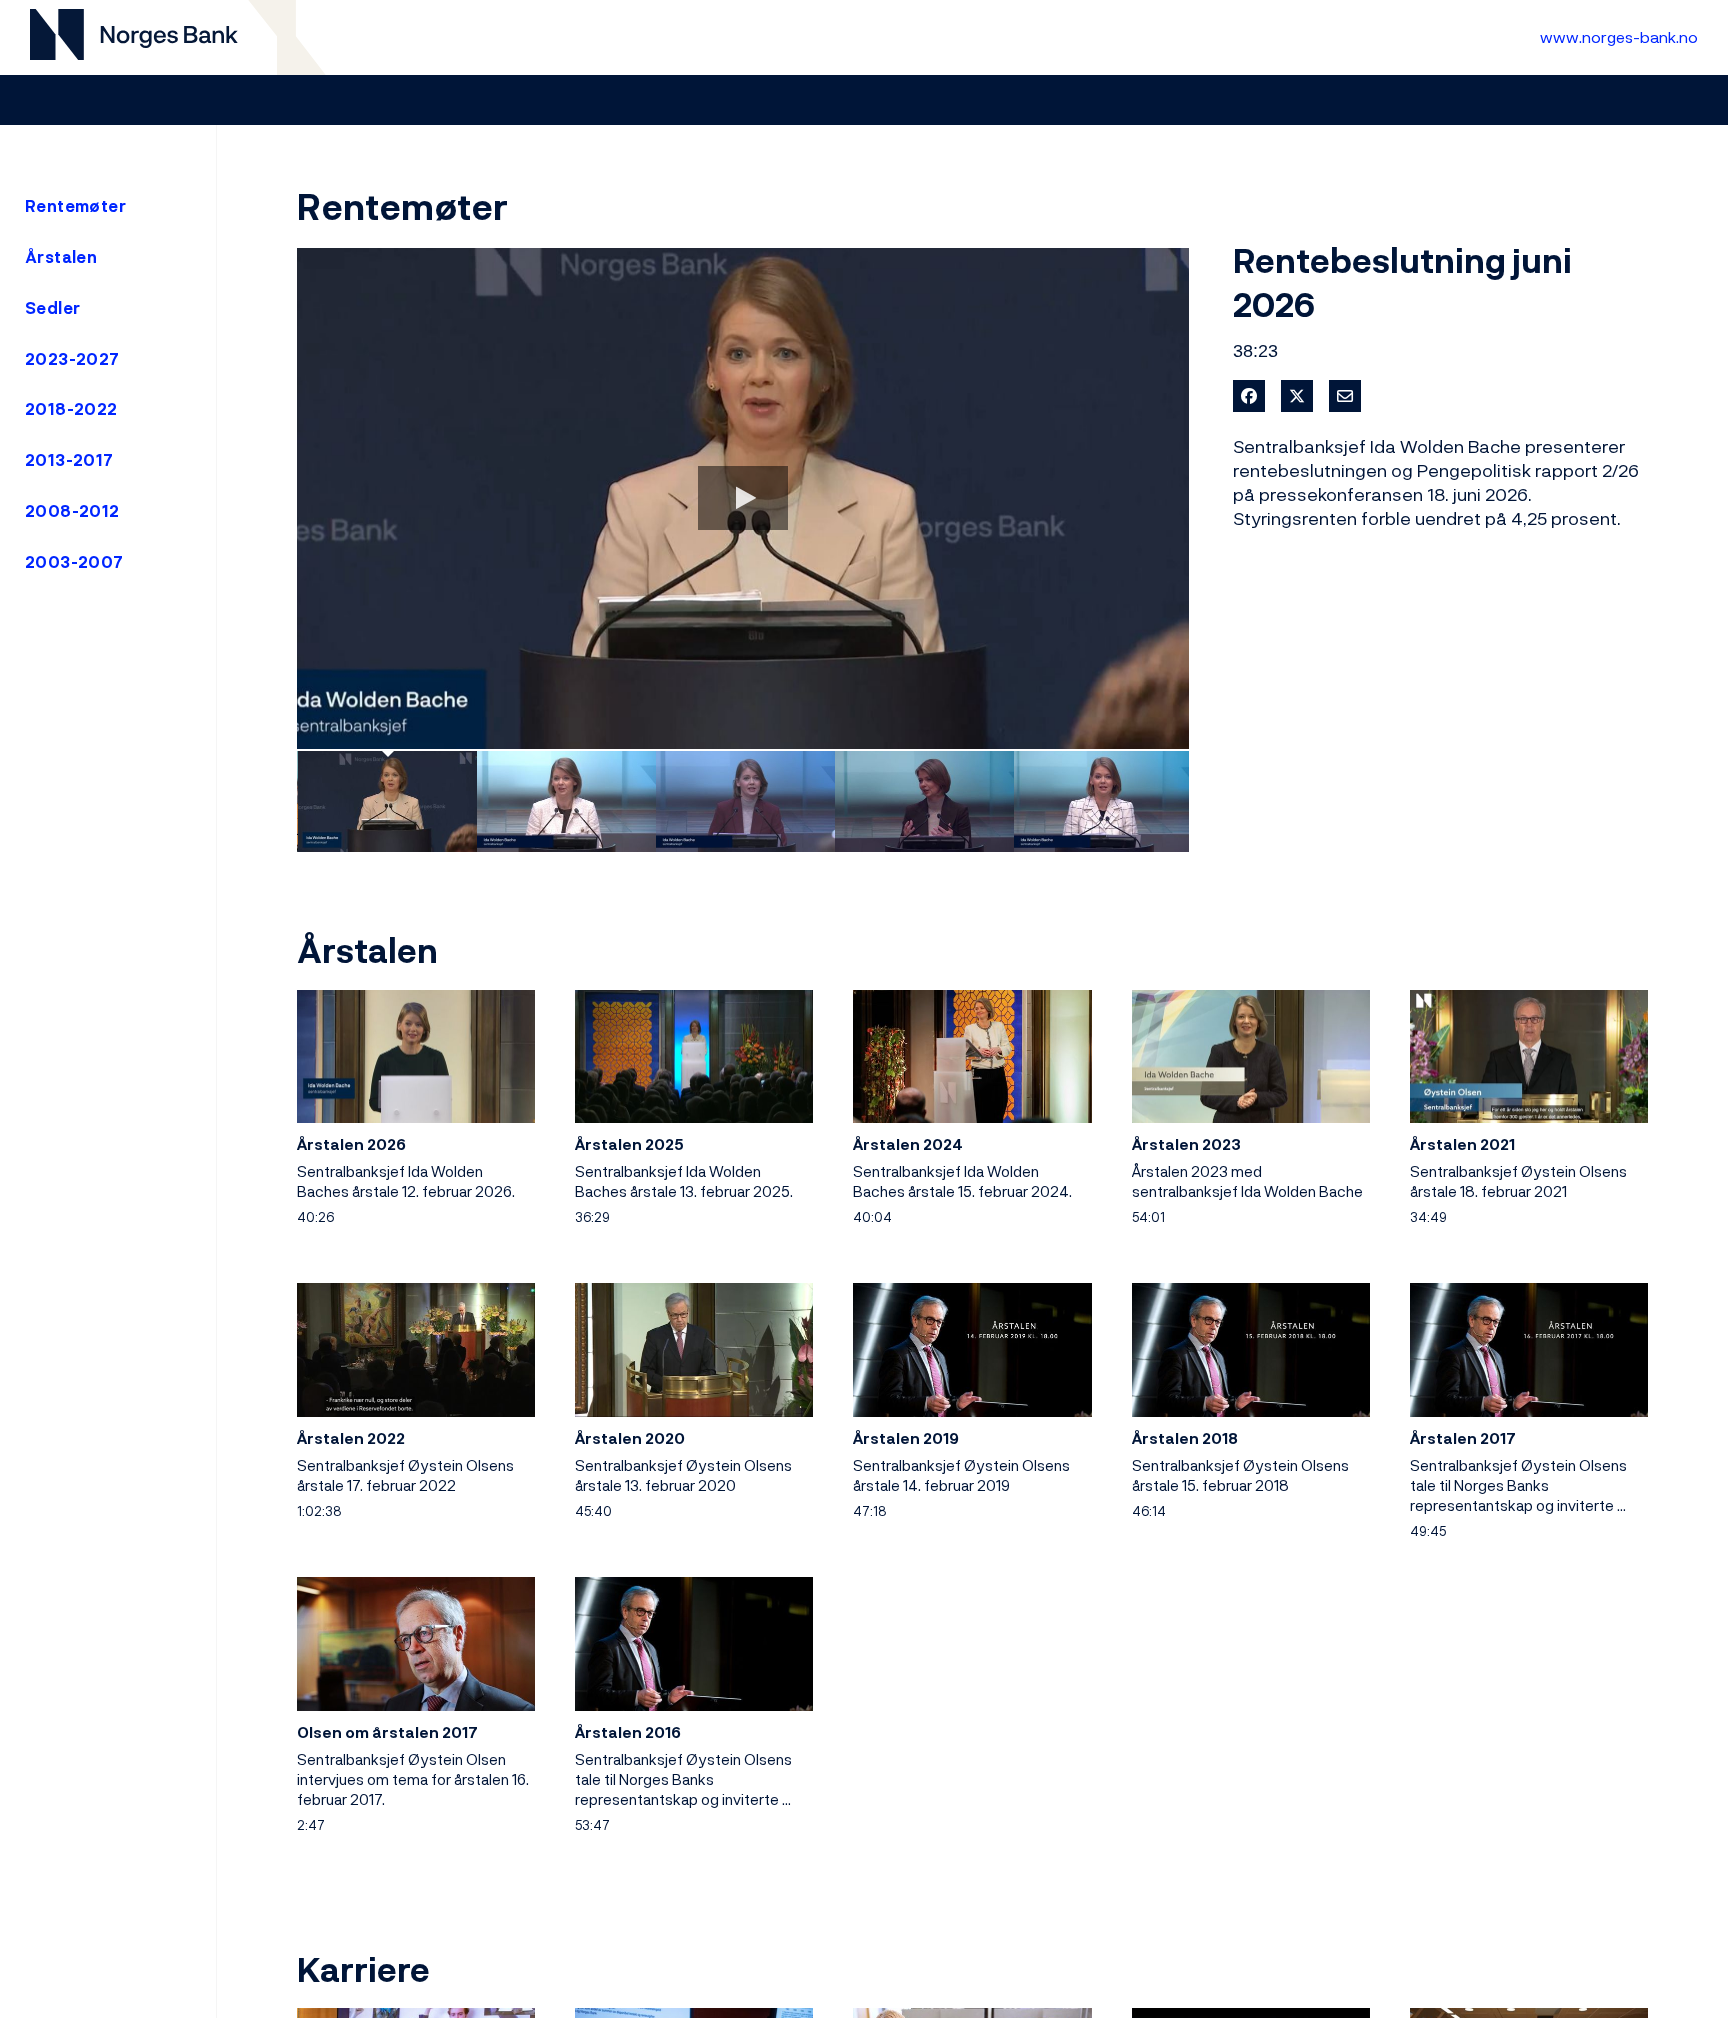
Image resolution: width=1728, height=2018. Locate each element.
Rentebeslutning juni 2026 (1402, 282)
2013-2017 (69, 460)
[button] (743, 499)
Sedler (52, 308)
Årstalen (61, 257)
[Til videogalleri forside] (134, 37)
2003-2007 (74, 562)
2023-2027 (72, 359)
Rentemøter (75, 206)
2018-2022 (71, 409)
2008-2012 (72, 511)
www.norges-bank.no (1619, 37)
